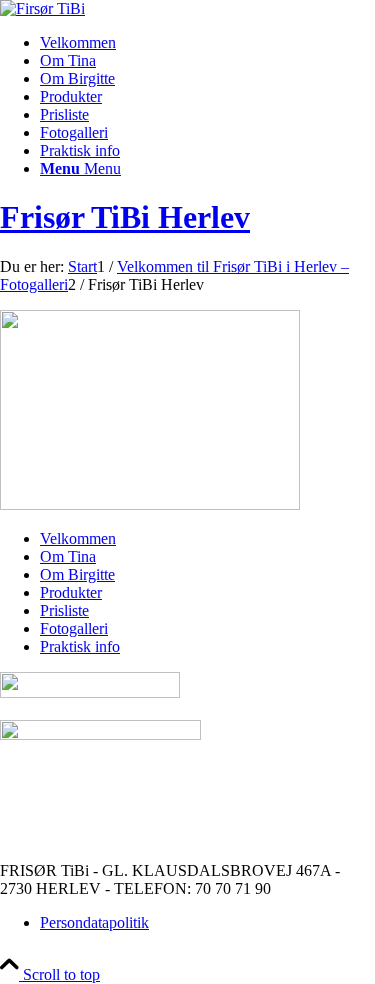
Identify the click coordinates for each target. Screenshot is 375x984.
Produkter (71, 592)
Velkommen (78, 538)
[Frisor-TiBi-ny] (42, 8)
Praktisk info (80, 646)
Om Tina (68, 556)
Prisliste (64, 610)
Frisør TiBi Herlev (125, 217)
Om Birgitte (77, 574)
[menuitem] (207, 43)
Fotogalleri (74, 628)
